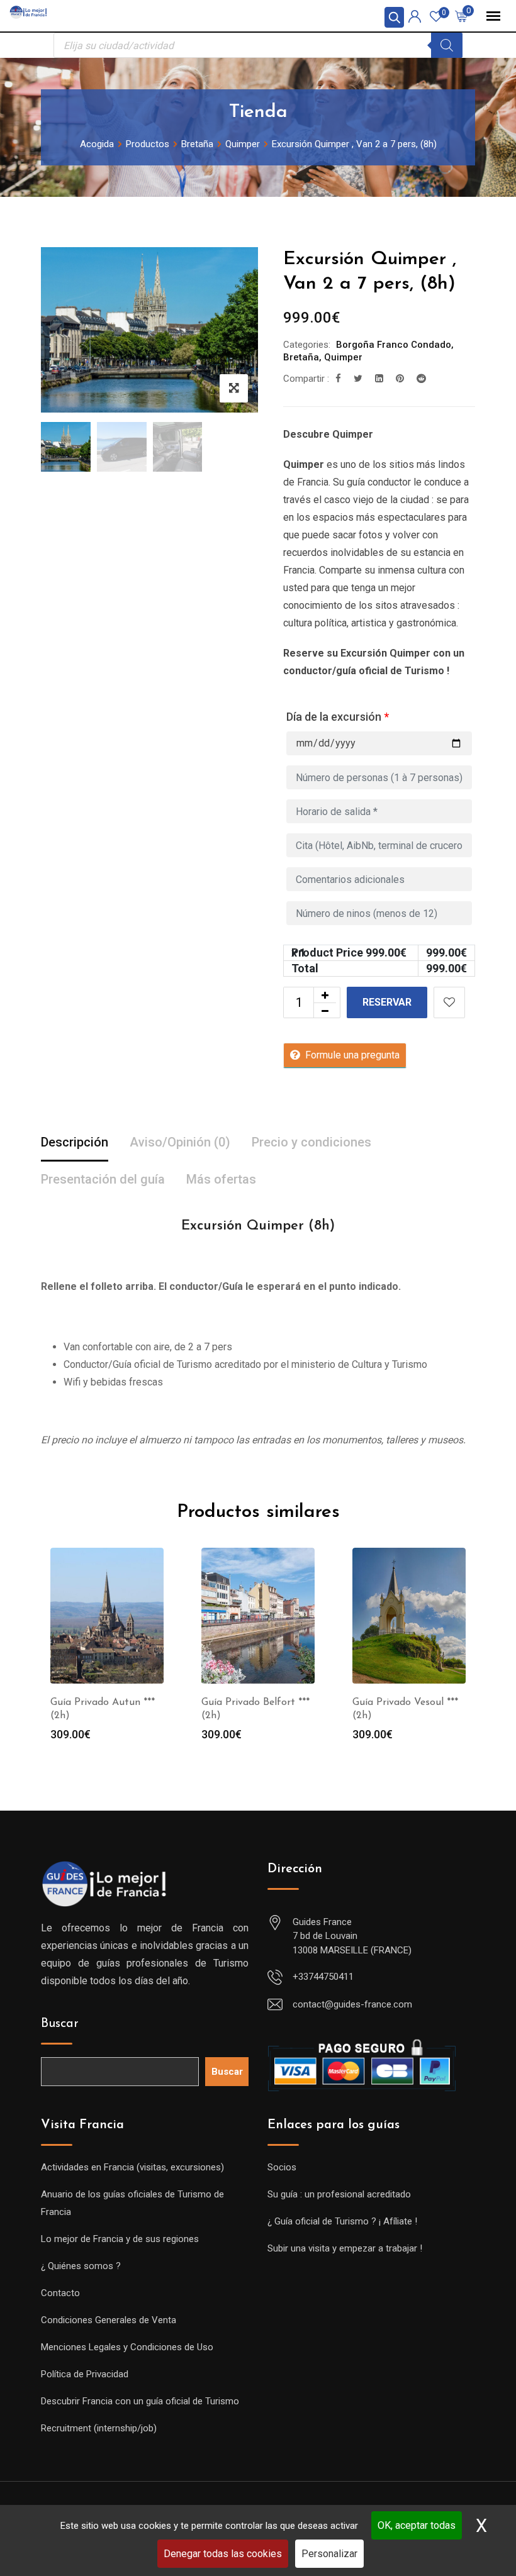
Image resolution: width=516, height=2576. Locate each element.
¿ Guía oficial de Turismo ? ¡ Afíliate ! (342, 2221)
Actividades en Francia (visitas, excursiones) (132, 2167)
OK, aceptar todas (417, 2525)
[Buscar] (447, 45)
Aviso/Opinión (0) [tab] (180, 1142)
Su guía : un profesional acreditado (339, 2194)
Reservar (387, 1002)
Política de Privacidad (85, 2374)
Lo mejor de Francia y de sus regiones (120, 2239)
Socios (282, 2167)
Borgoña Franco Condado (394, 345)
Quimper (343, 357)
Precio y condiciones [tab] (311, 1142)
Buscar (60, 2024)
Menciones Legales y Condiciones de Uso (127, 2347)
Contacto (60, 2293)
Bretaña (301, 357)
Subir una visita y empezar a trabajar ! (345, 2248)
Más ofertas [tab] (221, 1179)
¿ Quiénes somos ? (81, 2266)
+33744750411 (323, 1977)
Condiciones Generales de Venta (109, 2320)
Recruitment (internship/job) (99, 2428)
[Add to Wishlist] (449, 1002)
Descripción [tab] (75, 1142)
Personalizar (329, 2554)
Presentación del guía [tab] (103, 1179)
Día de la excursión (338, 717)
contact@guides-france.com (352, 2004)
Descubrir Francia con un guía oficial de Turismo (140, 2401)
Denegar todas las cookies (223, 2554)
